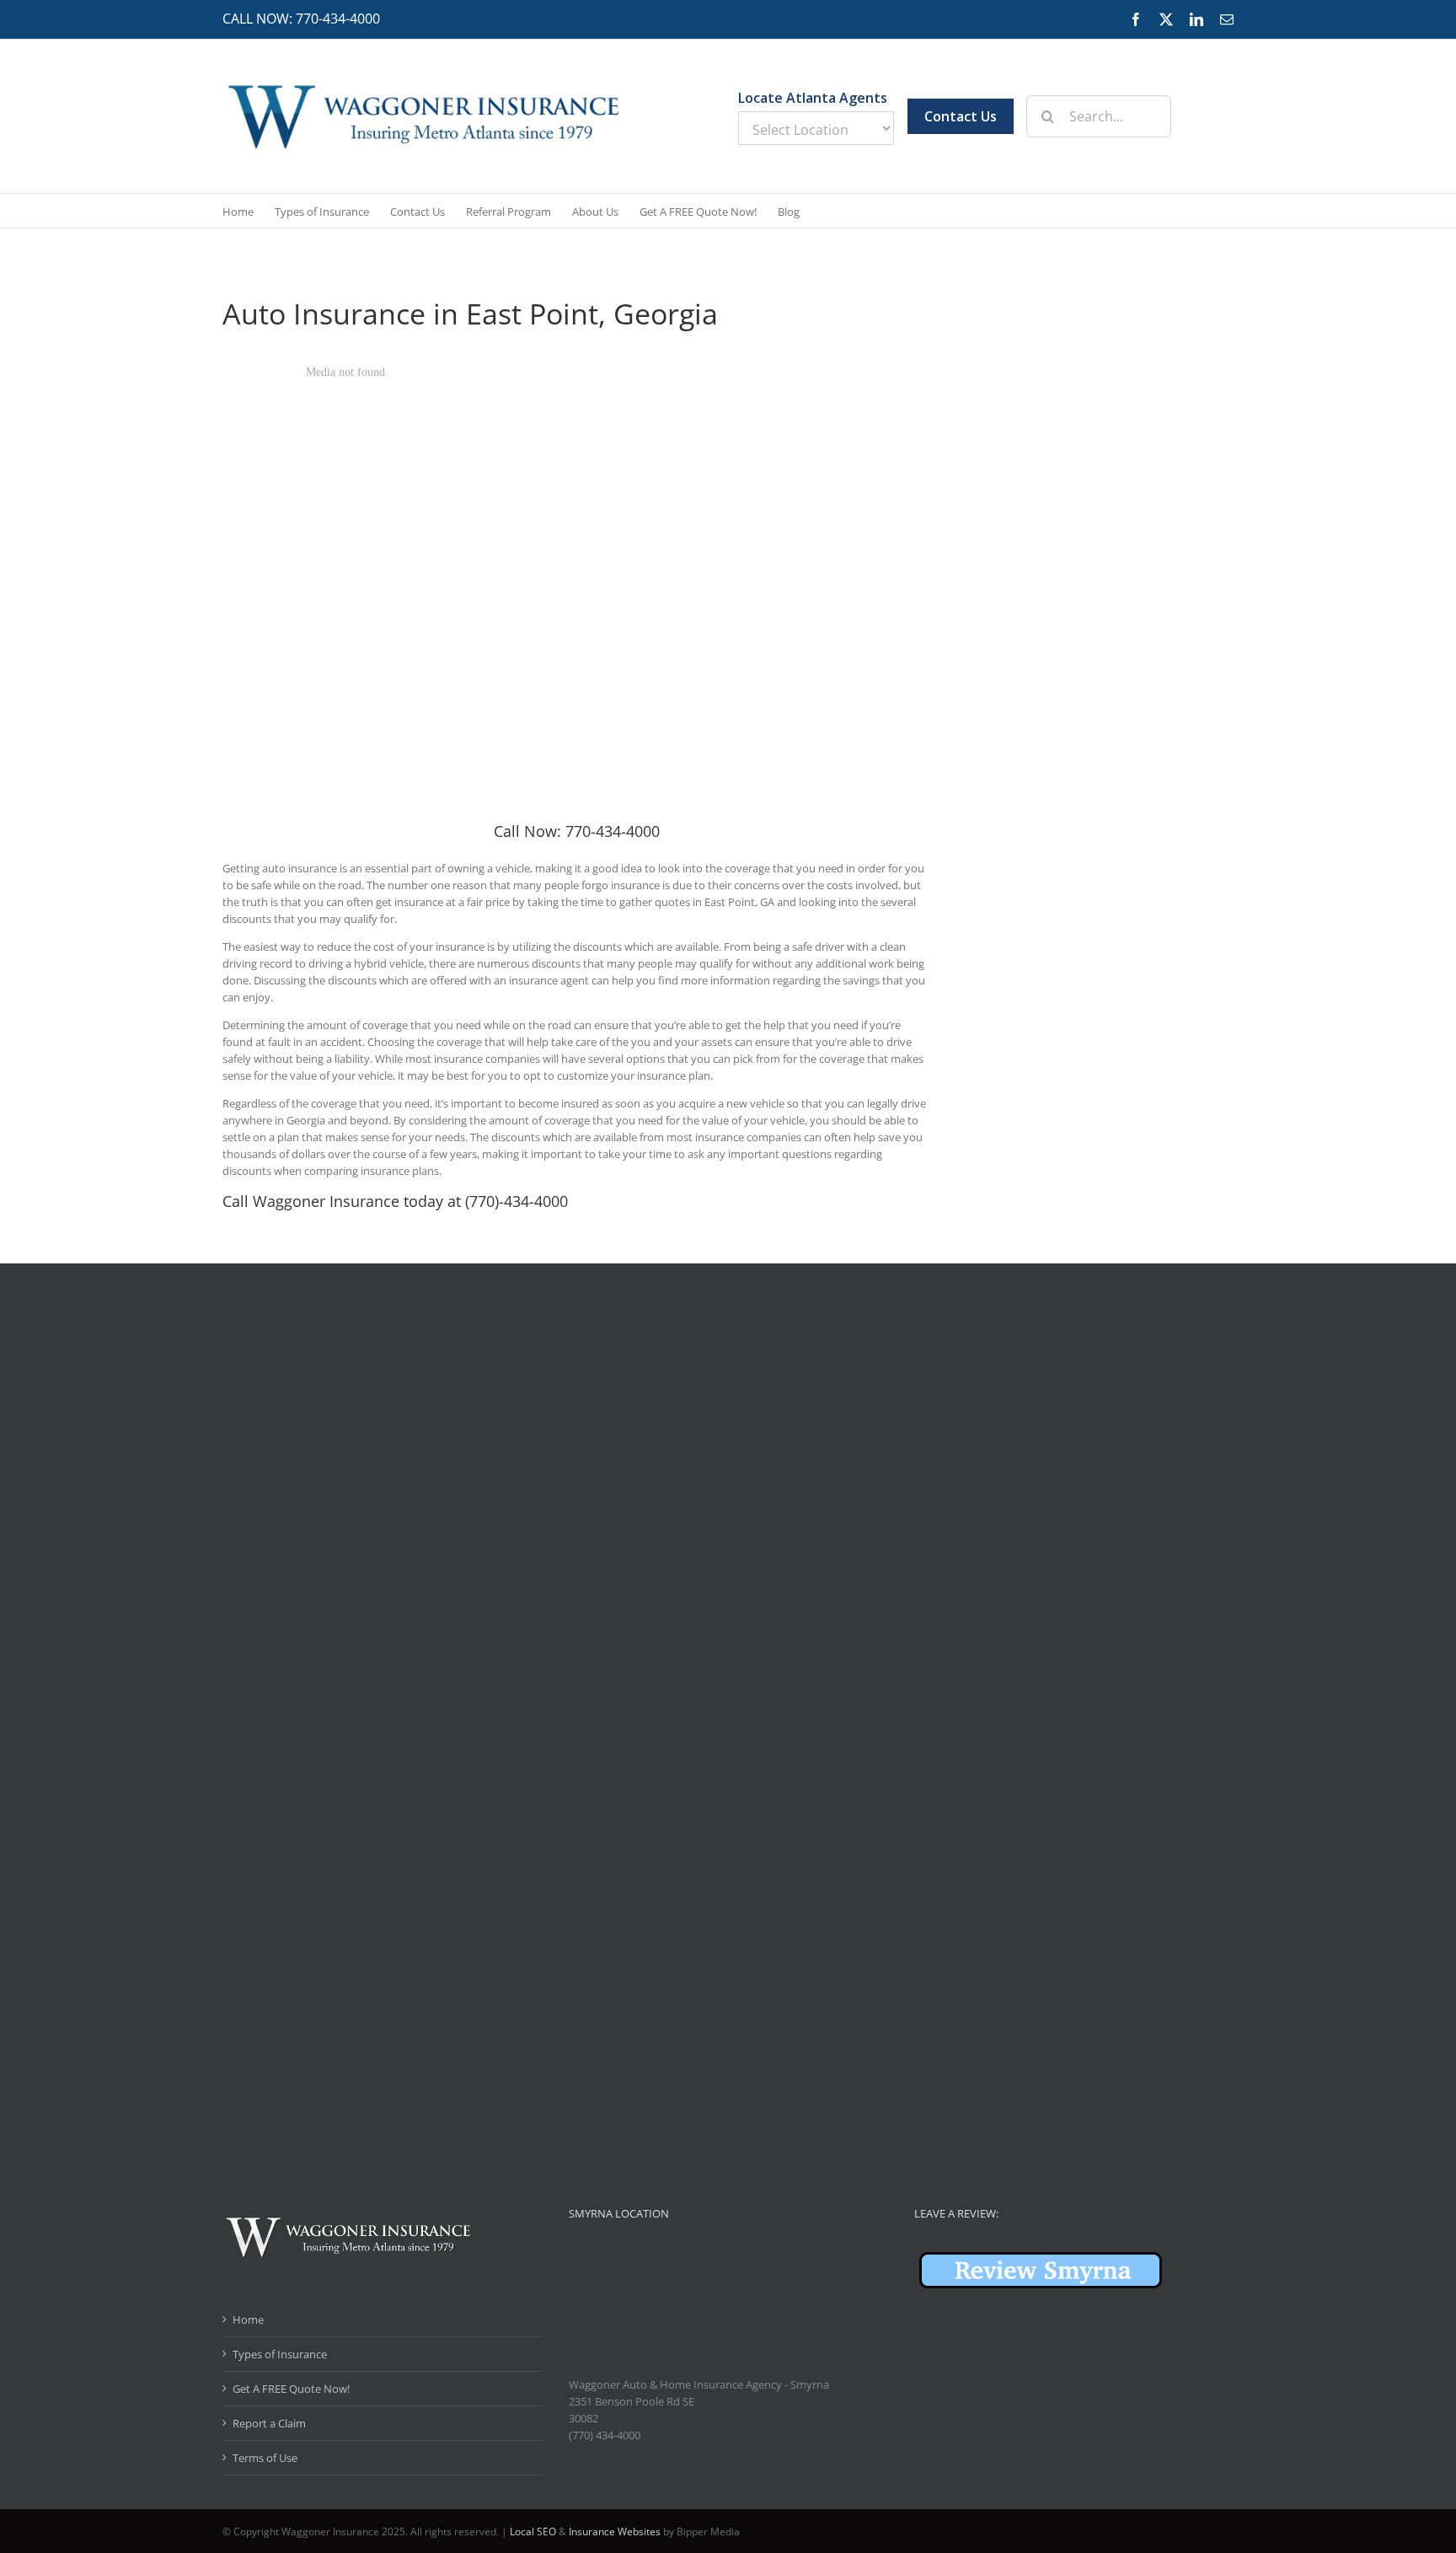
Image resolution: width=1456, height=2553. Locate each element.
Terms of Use (265, 2458)
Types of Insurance (280, 2354)
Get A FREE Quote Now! (291, 2389)
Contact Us (961, 116)
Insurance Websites (615, 2532)
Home (248, 2320)
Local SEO (533, 2532)
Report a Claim (269, 2423)
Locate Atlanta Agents (813, 98)
